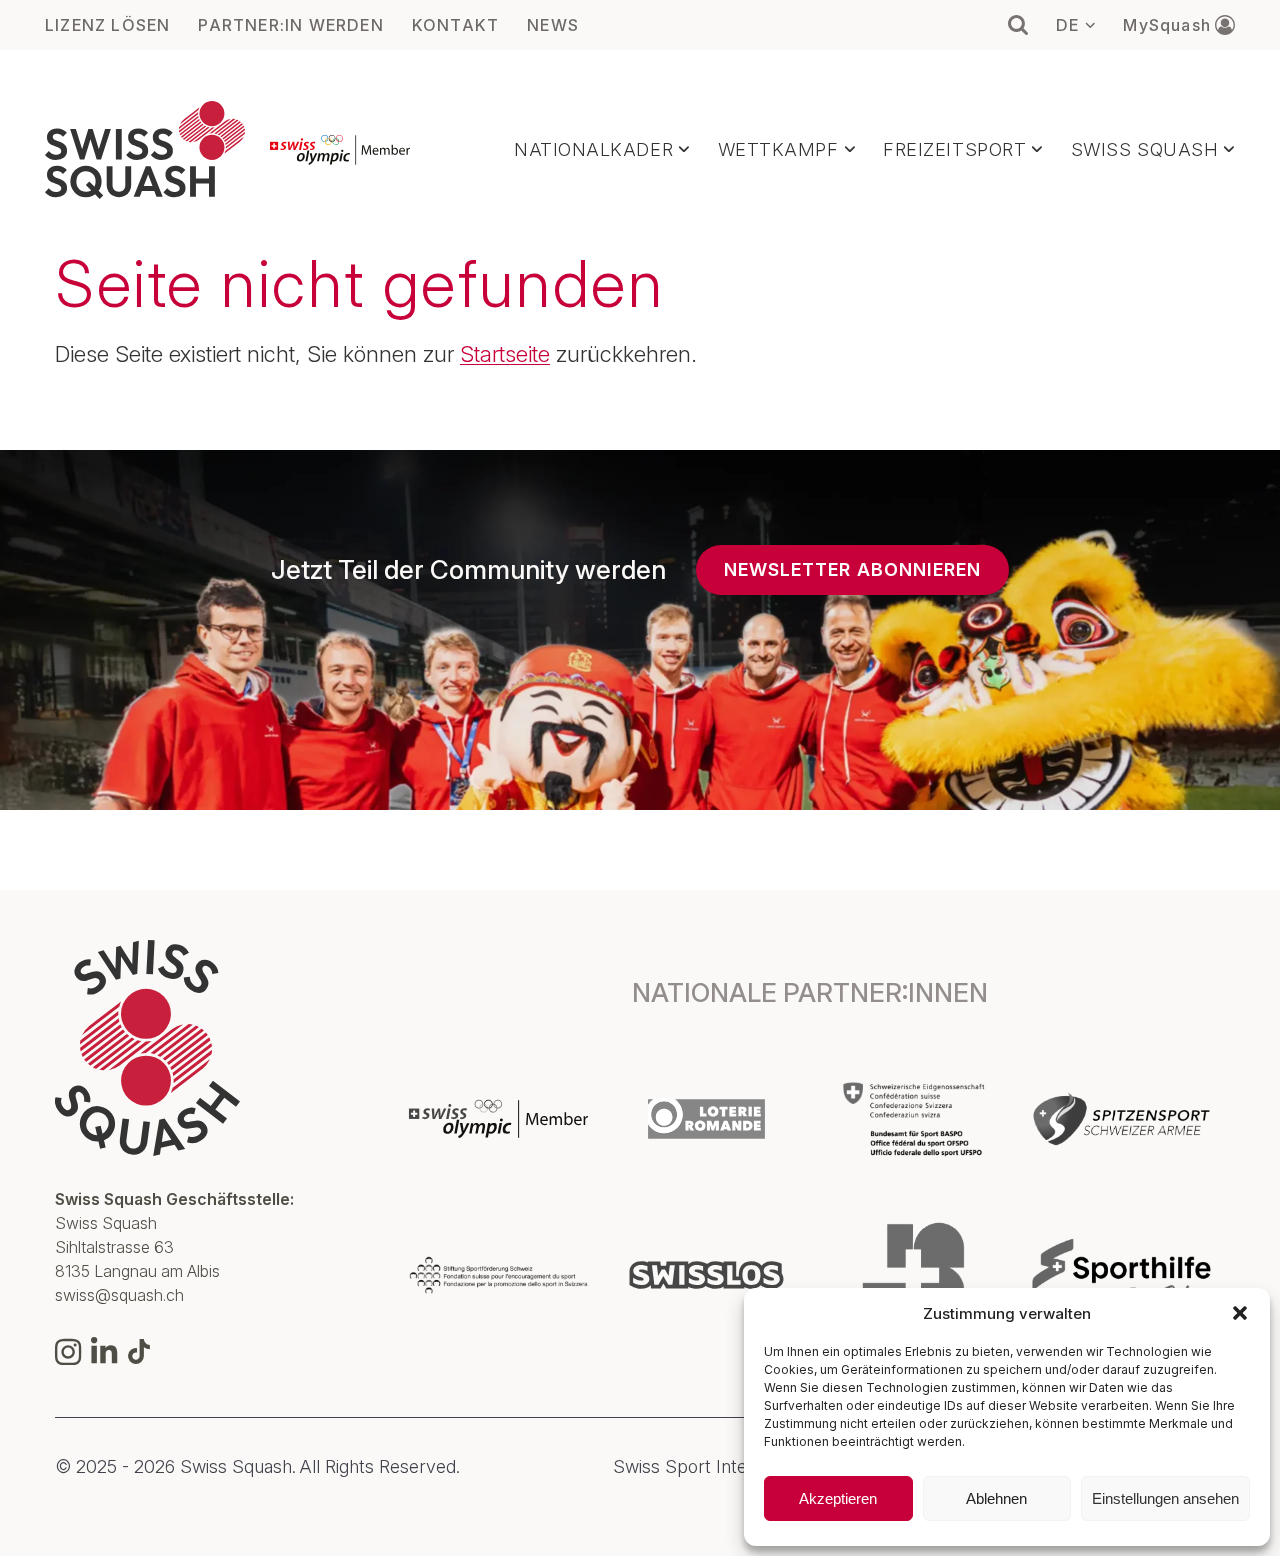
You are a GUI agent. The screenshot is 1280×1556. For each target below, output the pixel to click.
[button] (1240, 1313)
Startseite (505, 354)
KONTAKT (455, 25)
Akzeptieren (838, 1498)
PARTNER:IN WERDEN (290, 25)
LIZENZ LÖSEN (107, 25)
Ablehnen (996, 1498)
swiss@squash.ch (119, 1295)
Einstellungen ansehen (1165, 1498)
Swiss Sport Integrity (698, 1467)
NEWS (553, 25)
